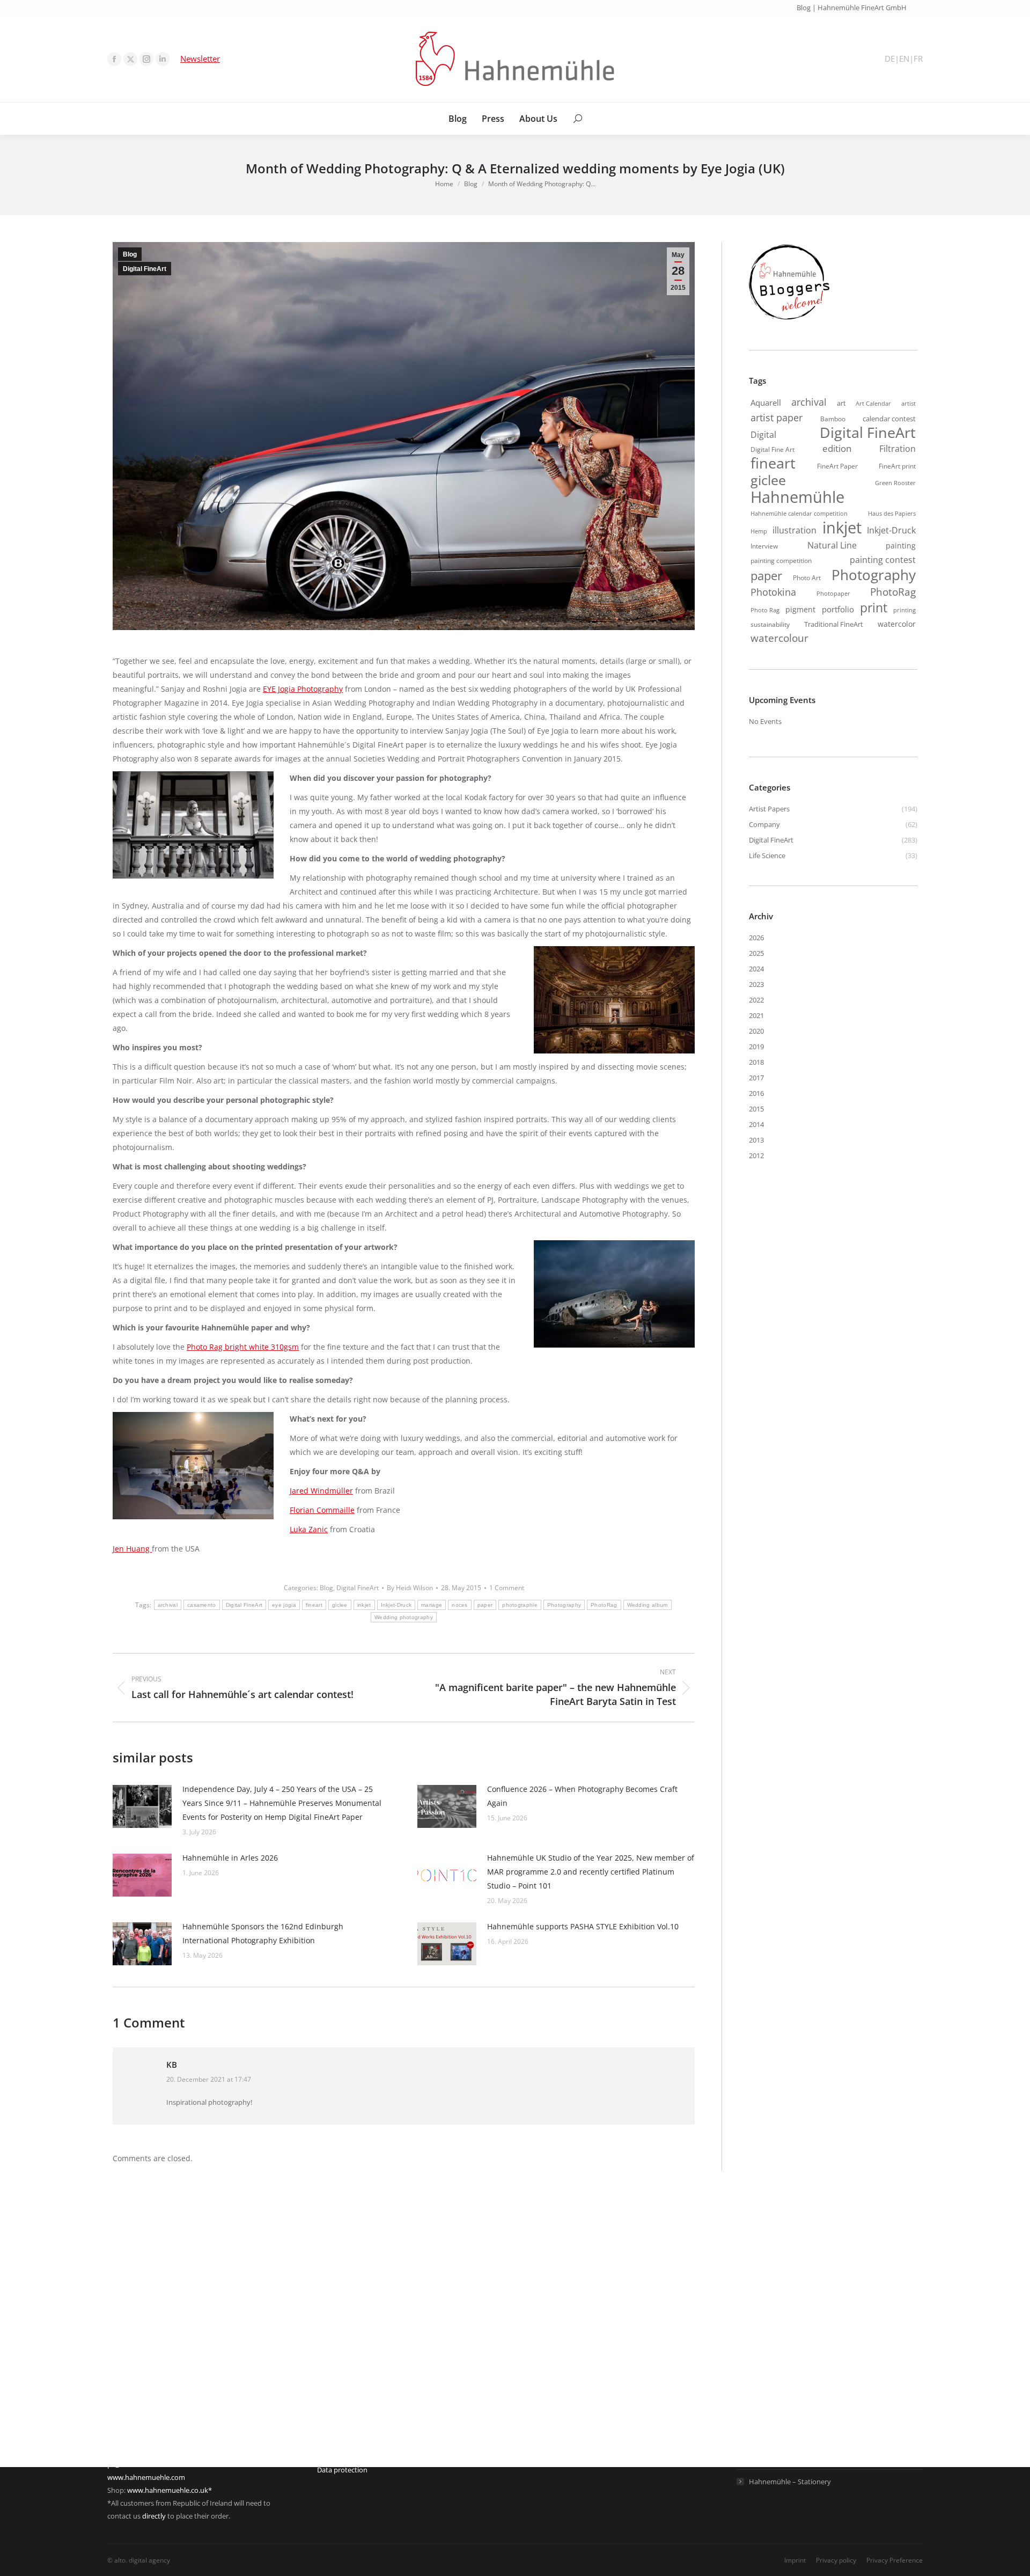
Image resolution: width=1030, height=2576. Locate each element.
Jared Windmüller (321, 1491)
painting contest (883, 560)
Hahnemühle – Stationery (790, 2482)
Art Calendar (873, 404)
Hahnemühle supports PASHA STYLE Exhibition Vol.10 (583, 1926)
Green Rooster (895, 483)
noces (460, 1605)
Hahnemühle (797, 497)
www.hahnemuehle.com (146, 2477)
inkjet (364, 1605)
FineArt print (897, 466)
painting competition (781, 561)
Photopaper (833, 594)
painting (901, 546)
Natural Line (832, 545)
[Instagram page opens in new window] (146, 59)
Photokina (773, 592)
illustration (794, 530)
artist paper (777, 418)
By (410, 1588)
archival (168, 1605)
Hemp (759, 531)
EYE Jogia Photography (303, 689)
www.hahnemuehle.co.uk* (170, 2490)
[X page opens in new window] (130, 59)
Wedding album (648, 1605)
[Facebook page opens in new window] (114, 59)
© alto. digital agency (139, 2560)
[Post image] (142, 1806)
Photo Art (807, 578)
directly (154, 2516)
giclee (340, 1605)
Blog (130, 254)
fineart (314, 1605)
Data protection (342, 2470)
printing (904, 610)
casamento (202, 1605)
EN (904, 59)
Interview (764, 546)
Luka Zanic (309, 1529)
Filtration (897, 449)
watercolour (779, 638)
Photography (564, 1605)
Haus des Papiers (892, 513)
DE (890, 59)
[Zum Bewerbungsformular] (789, 320)
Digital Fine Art (772, 449)
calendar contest (889, 419)
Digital (763, 435)
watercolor (897, 624)
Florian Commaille (322, 1510)
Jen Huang (132, 1549)
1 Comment (507, 1588)
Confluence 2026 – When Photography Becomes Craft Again (582, 1796)
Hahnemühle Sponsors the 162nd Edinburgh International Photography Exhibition (263, 1933)
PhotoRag (604, 1605)
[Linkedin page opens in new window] (163, 59)
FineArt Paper (837, 466)
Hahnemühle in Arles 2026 (230, 1858)
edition (837, 448)
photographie (520, 1605)
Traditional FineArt (834, 624)
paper (485, 1605)
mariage (432, 1605)
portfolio (838, 609)
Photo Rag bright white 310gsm (243, 1347)
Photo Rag (765, 610)
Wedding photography (404, 1617)
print (874, 608)
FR (918, 59)
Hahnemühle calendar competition (799, 513)
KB (172, 2065)
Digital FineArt (145, 269)
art (841, 403)
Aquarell (766, 402)
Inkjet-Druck (396, 1605)
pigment (800, 609)
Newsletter (200, 58)
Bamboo (833, 419)
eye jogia (284, 1605)
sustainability (770, 624)
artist (908, 403)
